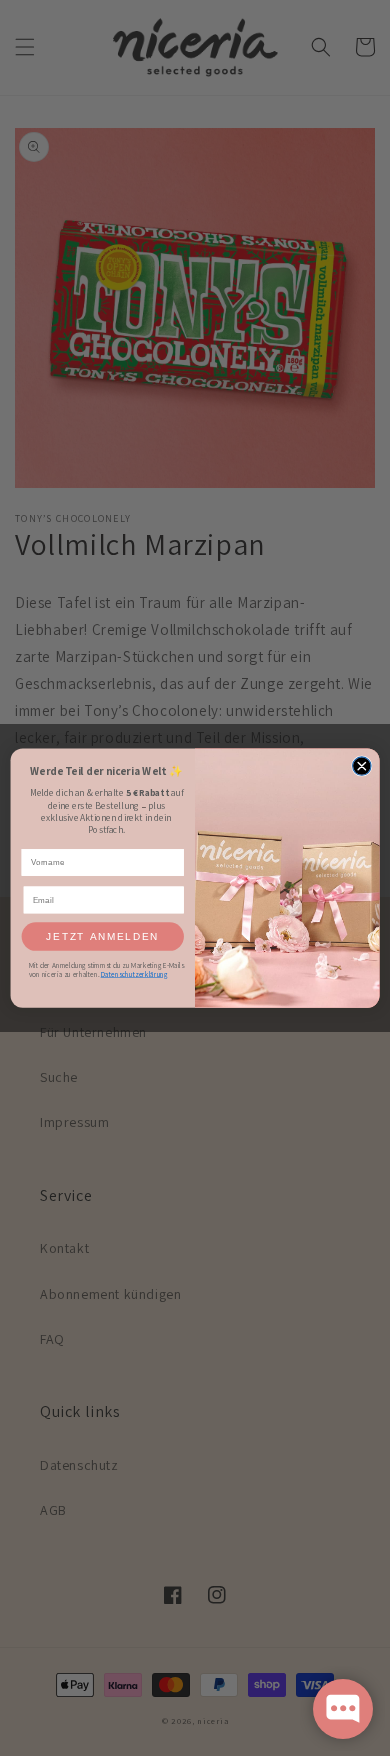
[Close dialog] (362, 766)
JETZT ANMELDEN (102, 936)
